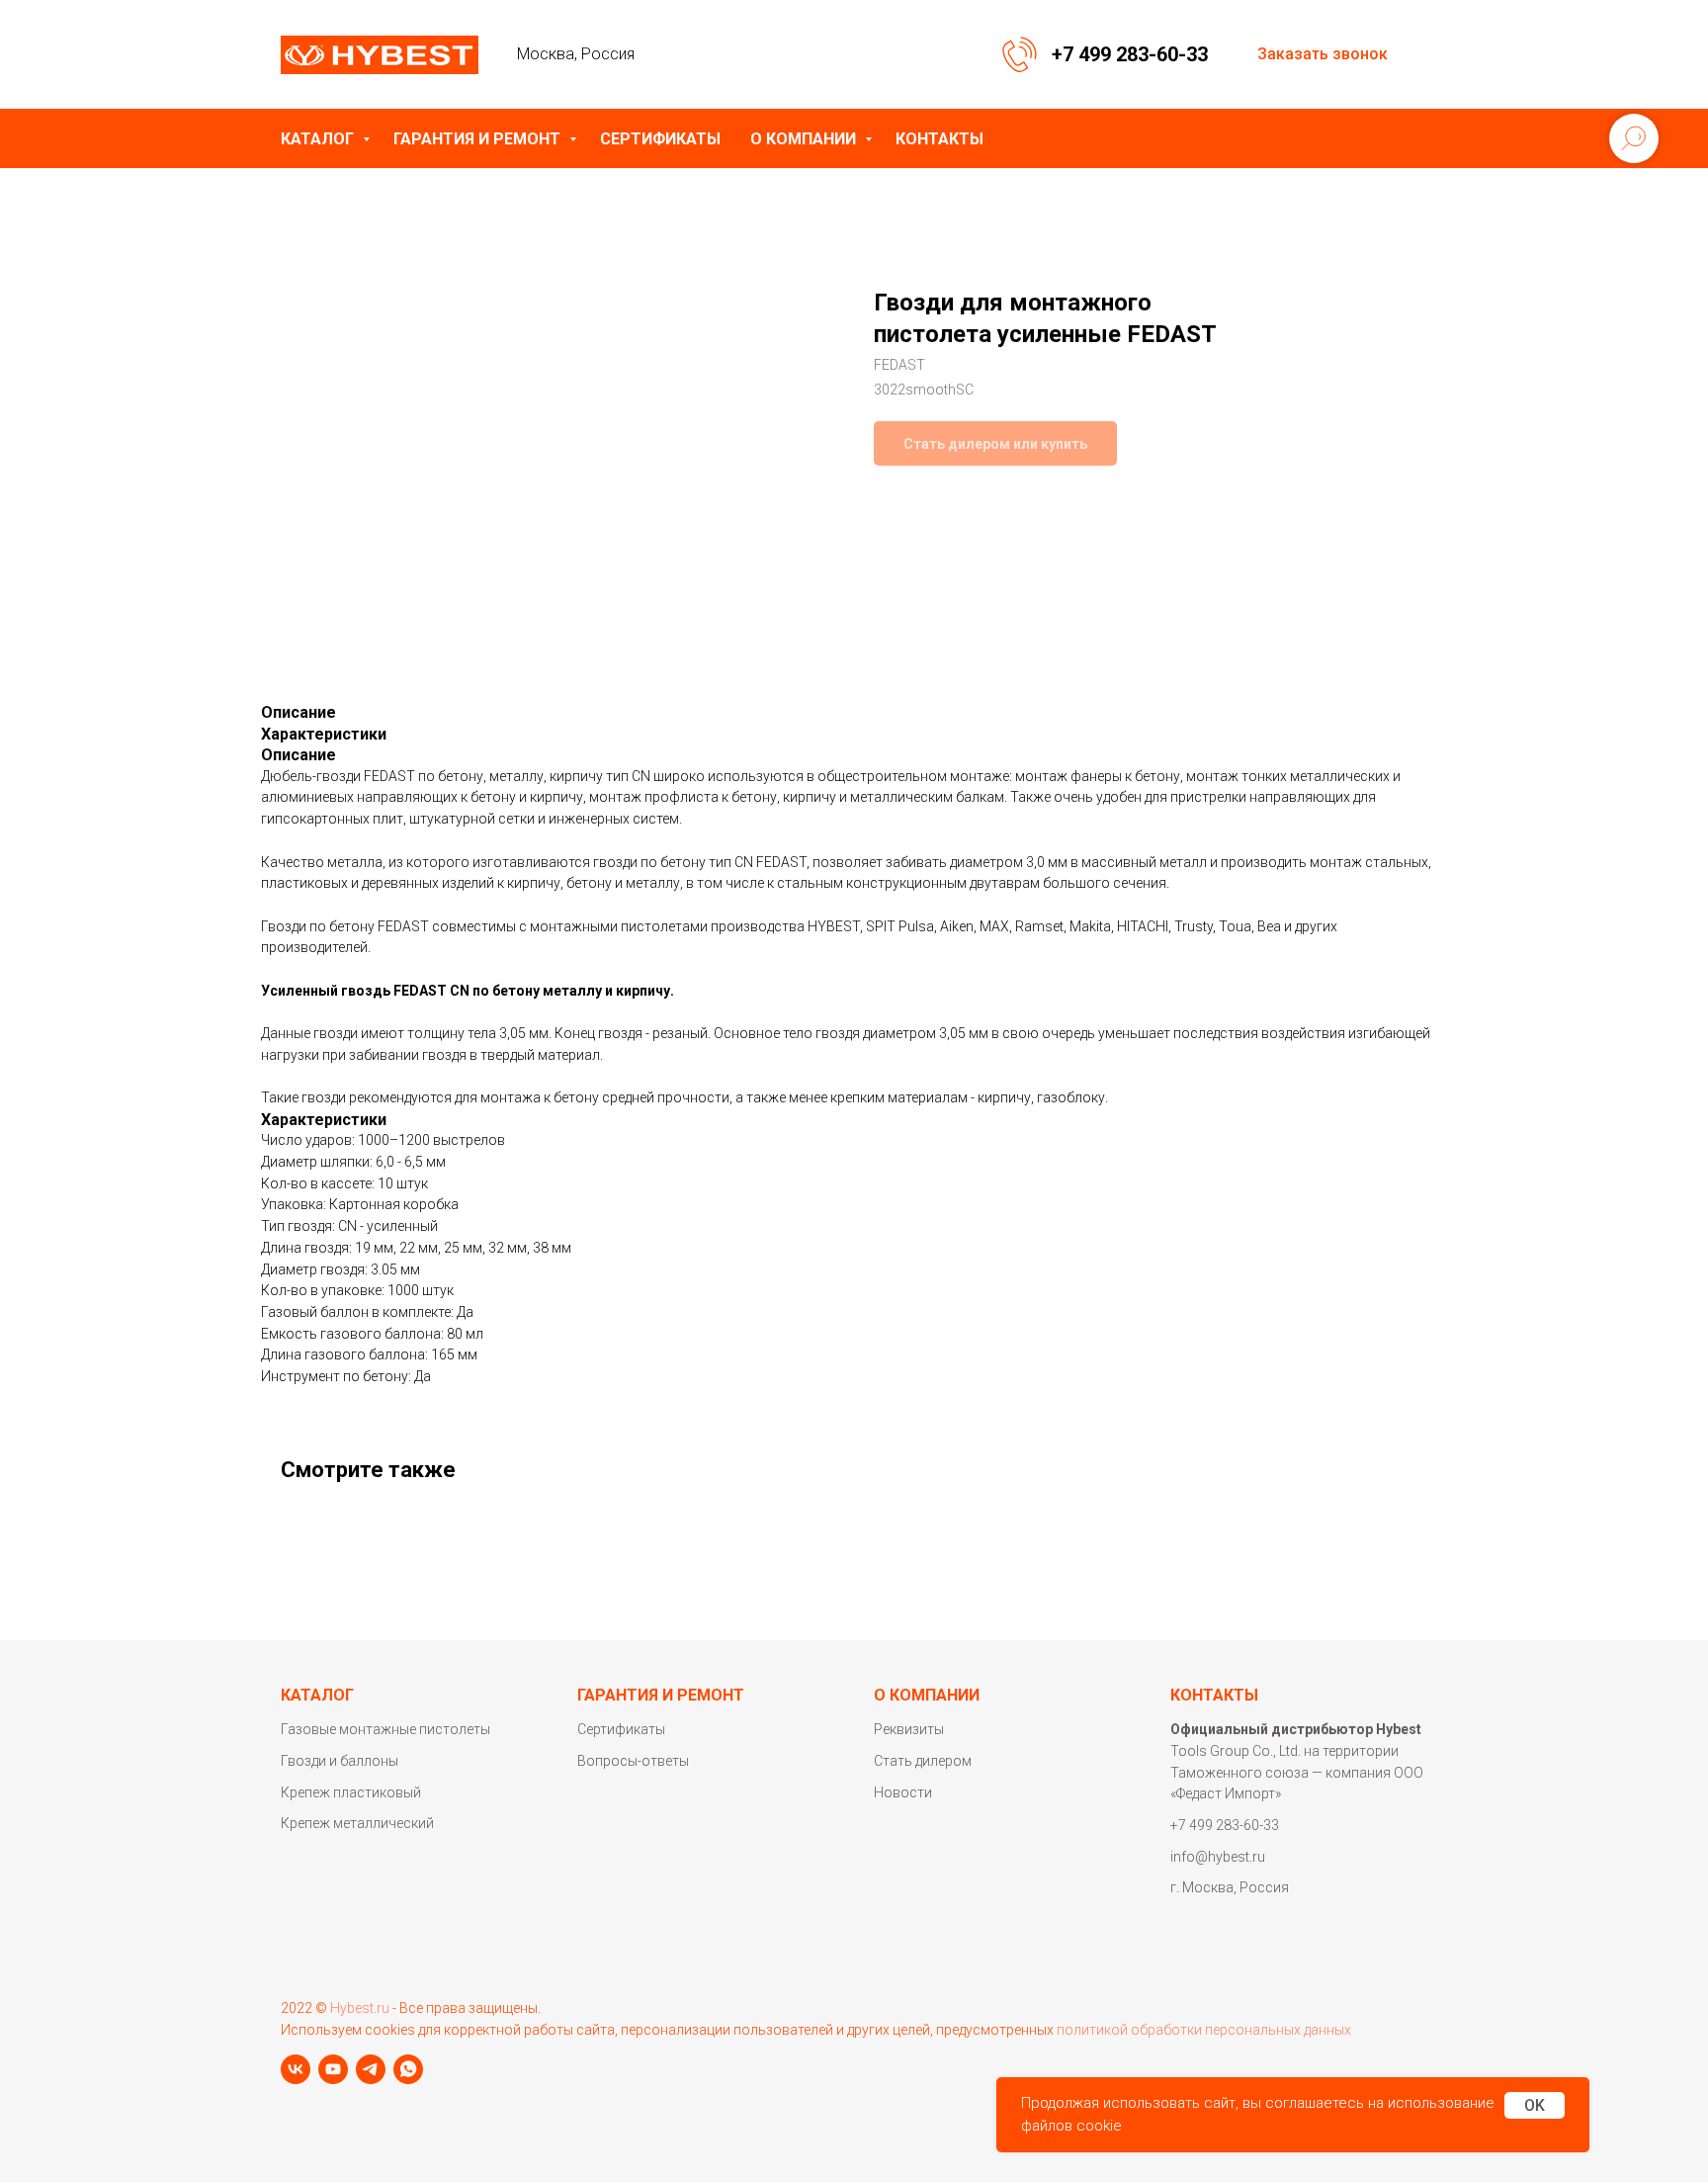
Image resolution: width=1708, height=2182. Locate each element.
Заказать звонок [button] (1323, 54)
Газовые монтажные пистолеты (385, 1729)
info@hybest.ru (1218, 1857)
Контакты (939, 139)
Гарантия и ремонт (479, 139)
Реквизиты (909, 1729)
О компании (805, 139)
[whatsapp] (408, 2069)
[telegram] (371, 2069)
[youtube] (333, 2069)
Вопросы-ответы (633, 1761)
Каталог (319, 139)
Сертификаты (660, 139)
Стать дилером (923, 1761)
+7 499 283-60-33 (1130, 54)
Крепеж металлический (357, 1823)
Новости (903, 1792)
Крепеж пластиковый (351, 1792)
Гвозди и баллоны (340, 1761)
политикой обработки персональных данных (1204, 2030)
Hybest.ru (360, 2008)
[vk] (296, 2069)
